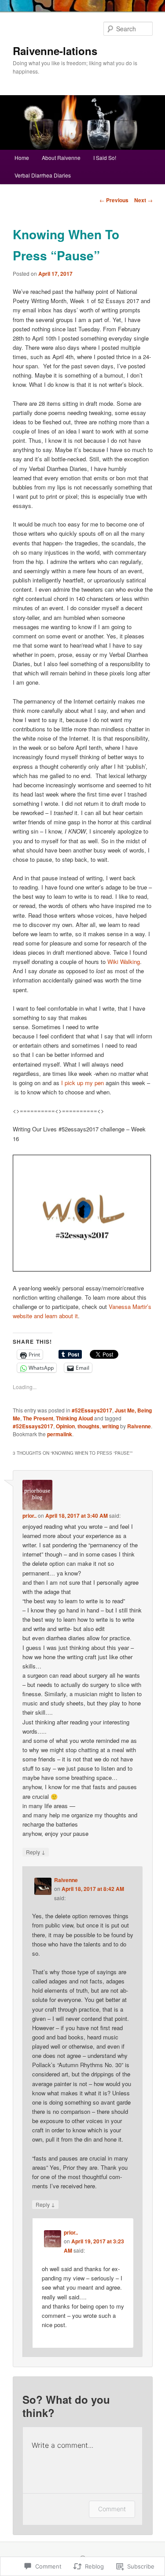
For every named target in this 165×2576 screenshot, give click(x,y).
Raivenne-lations (55, 51)
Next (143, 200)
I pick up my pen (82, 1083)
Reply (36, 1852)
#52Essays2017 (92, 1410)
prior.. (29, 1516)
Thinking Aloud (74, 1418)
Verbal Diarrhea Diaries (43, 175)
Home (22, 158)
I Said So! (105, 158)
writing (110, 1426)
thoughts (88, 1426)
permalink (60, 1434)
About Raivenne (61, 158)
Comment (112, 2509)
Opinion (65, 1426)
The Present (38, 1418)
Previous (114, 200)
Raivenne (139, 1426)
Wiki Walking (124, 962)
